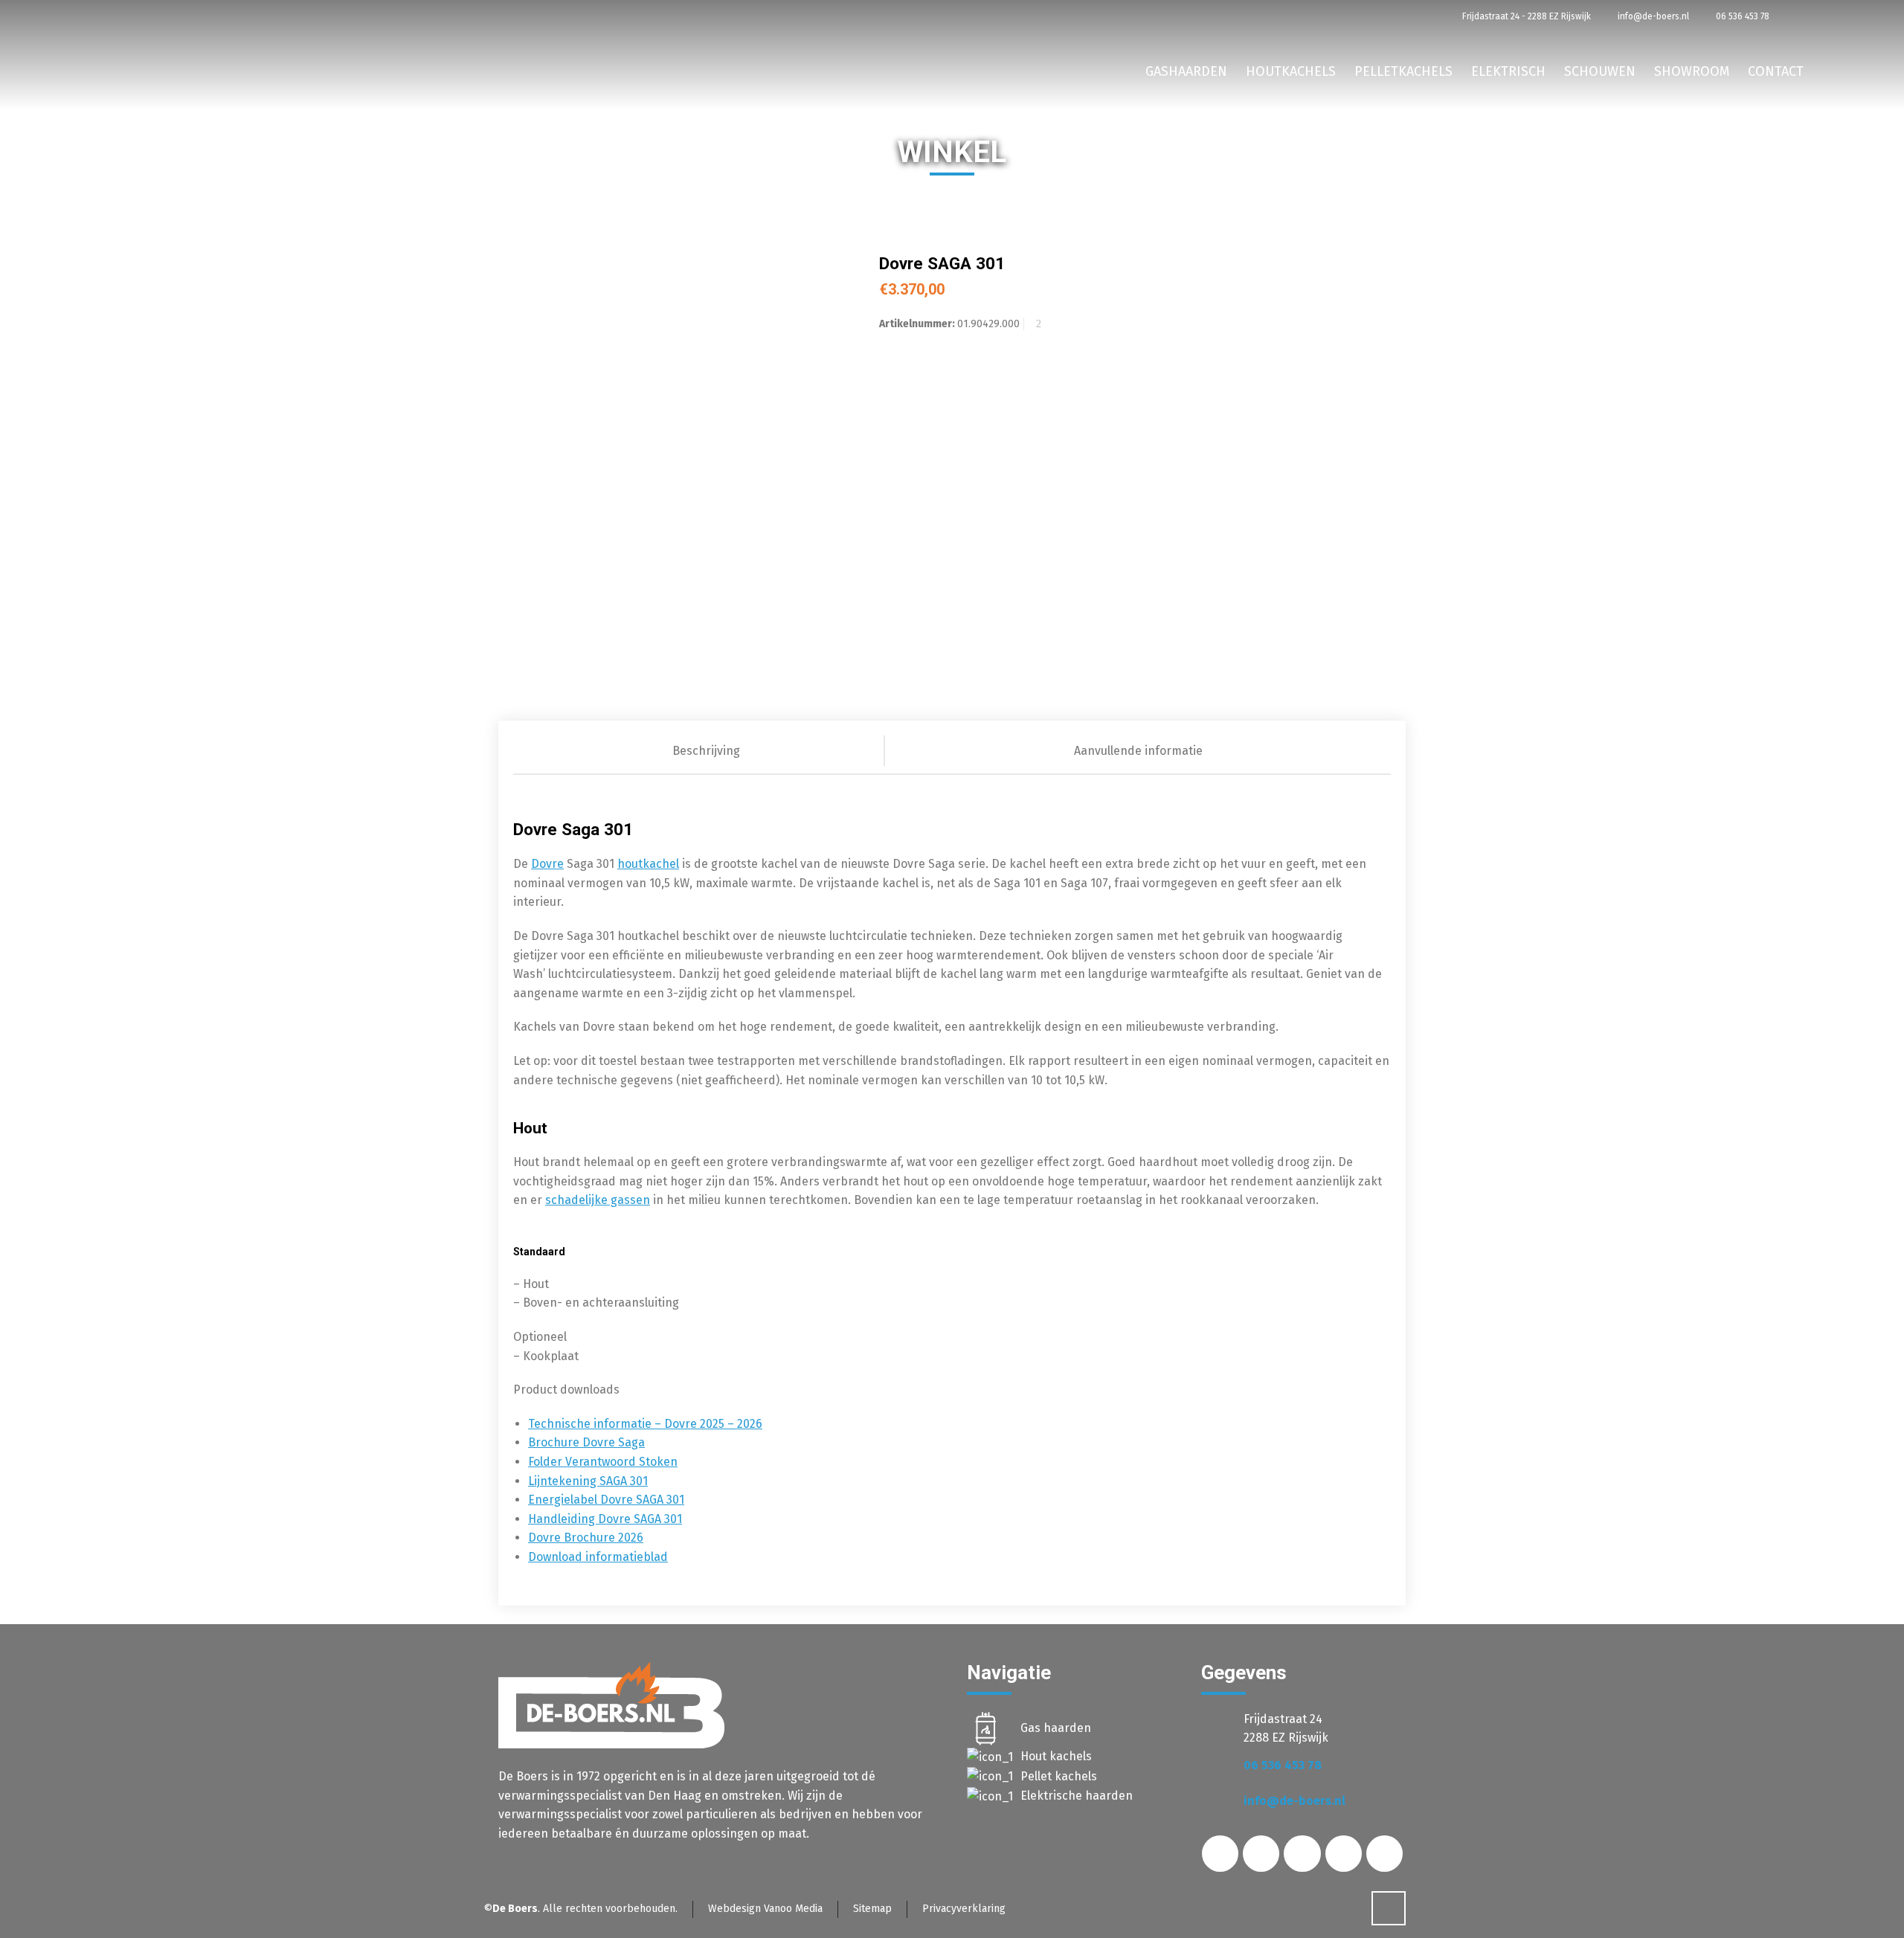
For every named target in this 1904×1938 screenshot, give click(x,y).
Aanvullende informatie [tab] (1138, 751)
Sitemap (872, 1909)
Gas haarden (1056, 1728)
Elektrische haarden (1077, 1796)
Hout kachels (1056, 1756)
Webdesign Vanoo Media (765, 1909)
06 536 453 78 (1741, 16)
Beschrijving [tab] (706, 751)
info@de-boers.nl (1652, 16)
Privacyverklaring (964, 1909)
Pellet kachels (1059, 1776)
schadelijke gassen (598, 1200)
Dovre (547, 864)
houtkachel (648, 864)
